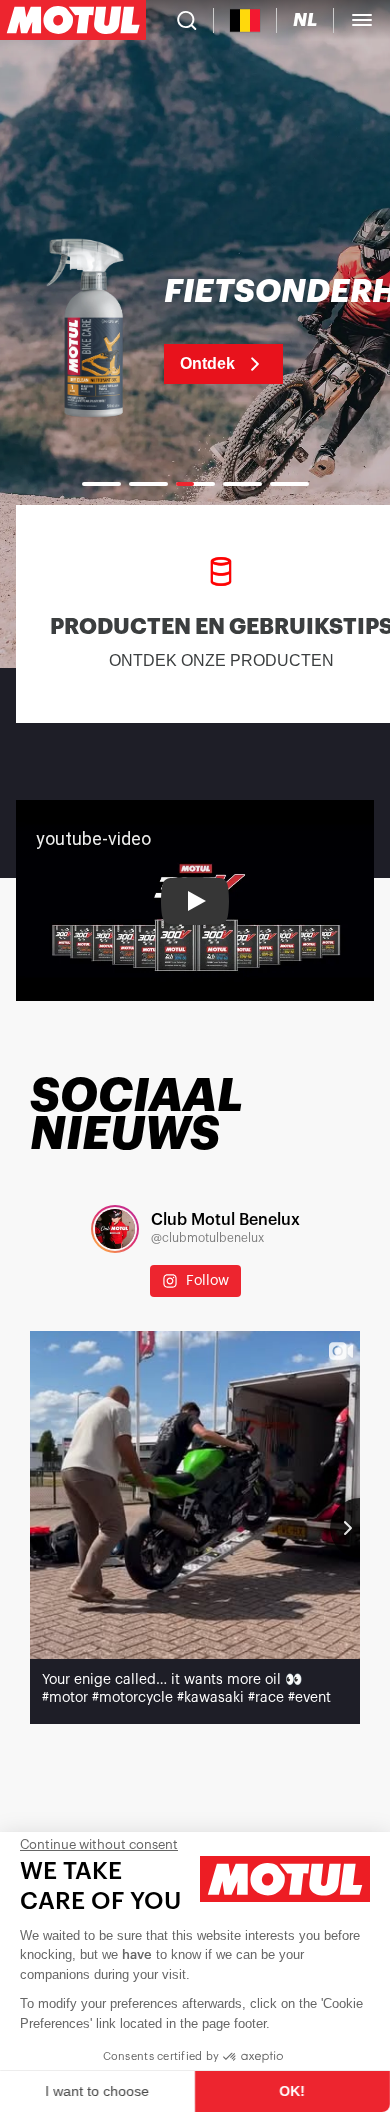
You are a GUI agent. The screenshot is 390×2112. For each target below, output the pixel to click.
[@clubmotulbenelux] (115, 1229)
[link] (195, 330)
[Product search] (187, 20)
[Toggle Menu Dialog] (362, 20)
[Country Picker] (245, 20)
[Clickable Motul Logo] (73, 20)
